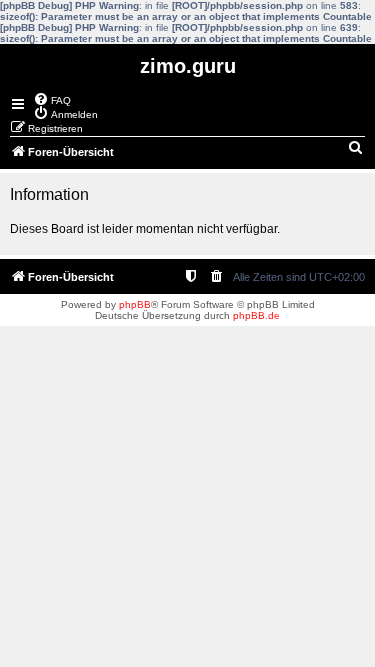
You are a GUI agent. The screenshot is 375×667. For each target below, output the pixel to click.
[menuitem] (52, 99)
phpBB (135, 304)
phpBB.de (256, 315)
